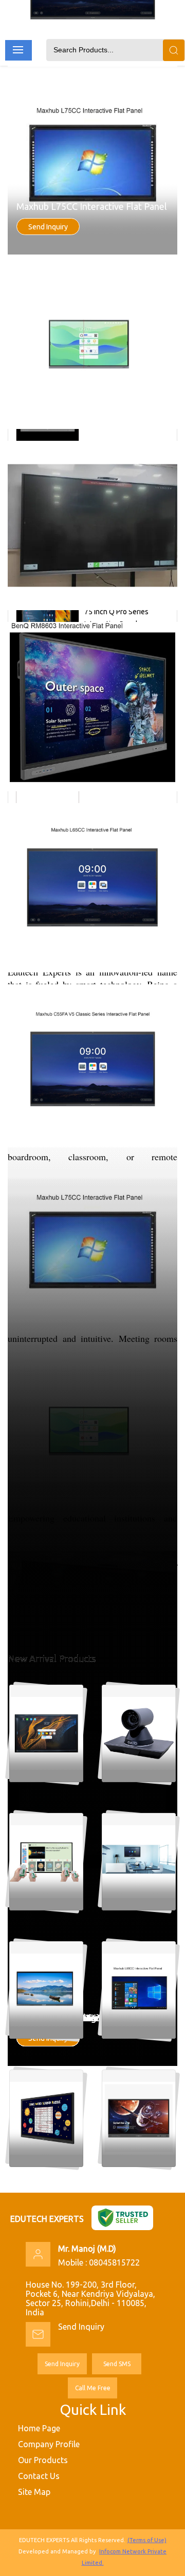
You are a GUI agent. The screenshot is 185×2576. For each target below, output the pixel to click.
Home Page (39, 2428)
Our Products (43, 2460)
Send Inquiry (48, 227)
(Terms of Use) (147, 2540)
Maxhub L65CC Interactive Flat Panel (92, 2018)
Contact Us (39, 2476)
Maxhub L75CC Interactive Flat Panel (92, 206)
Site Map (34, 2492)
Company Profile (49, 2444)
